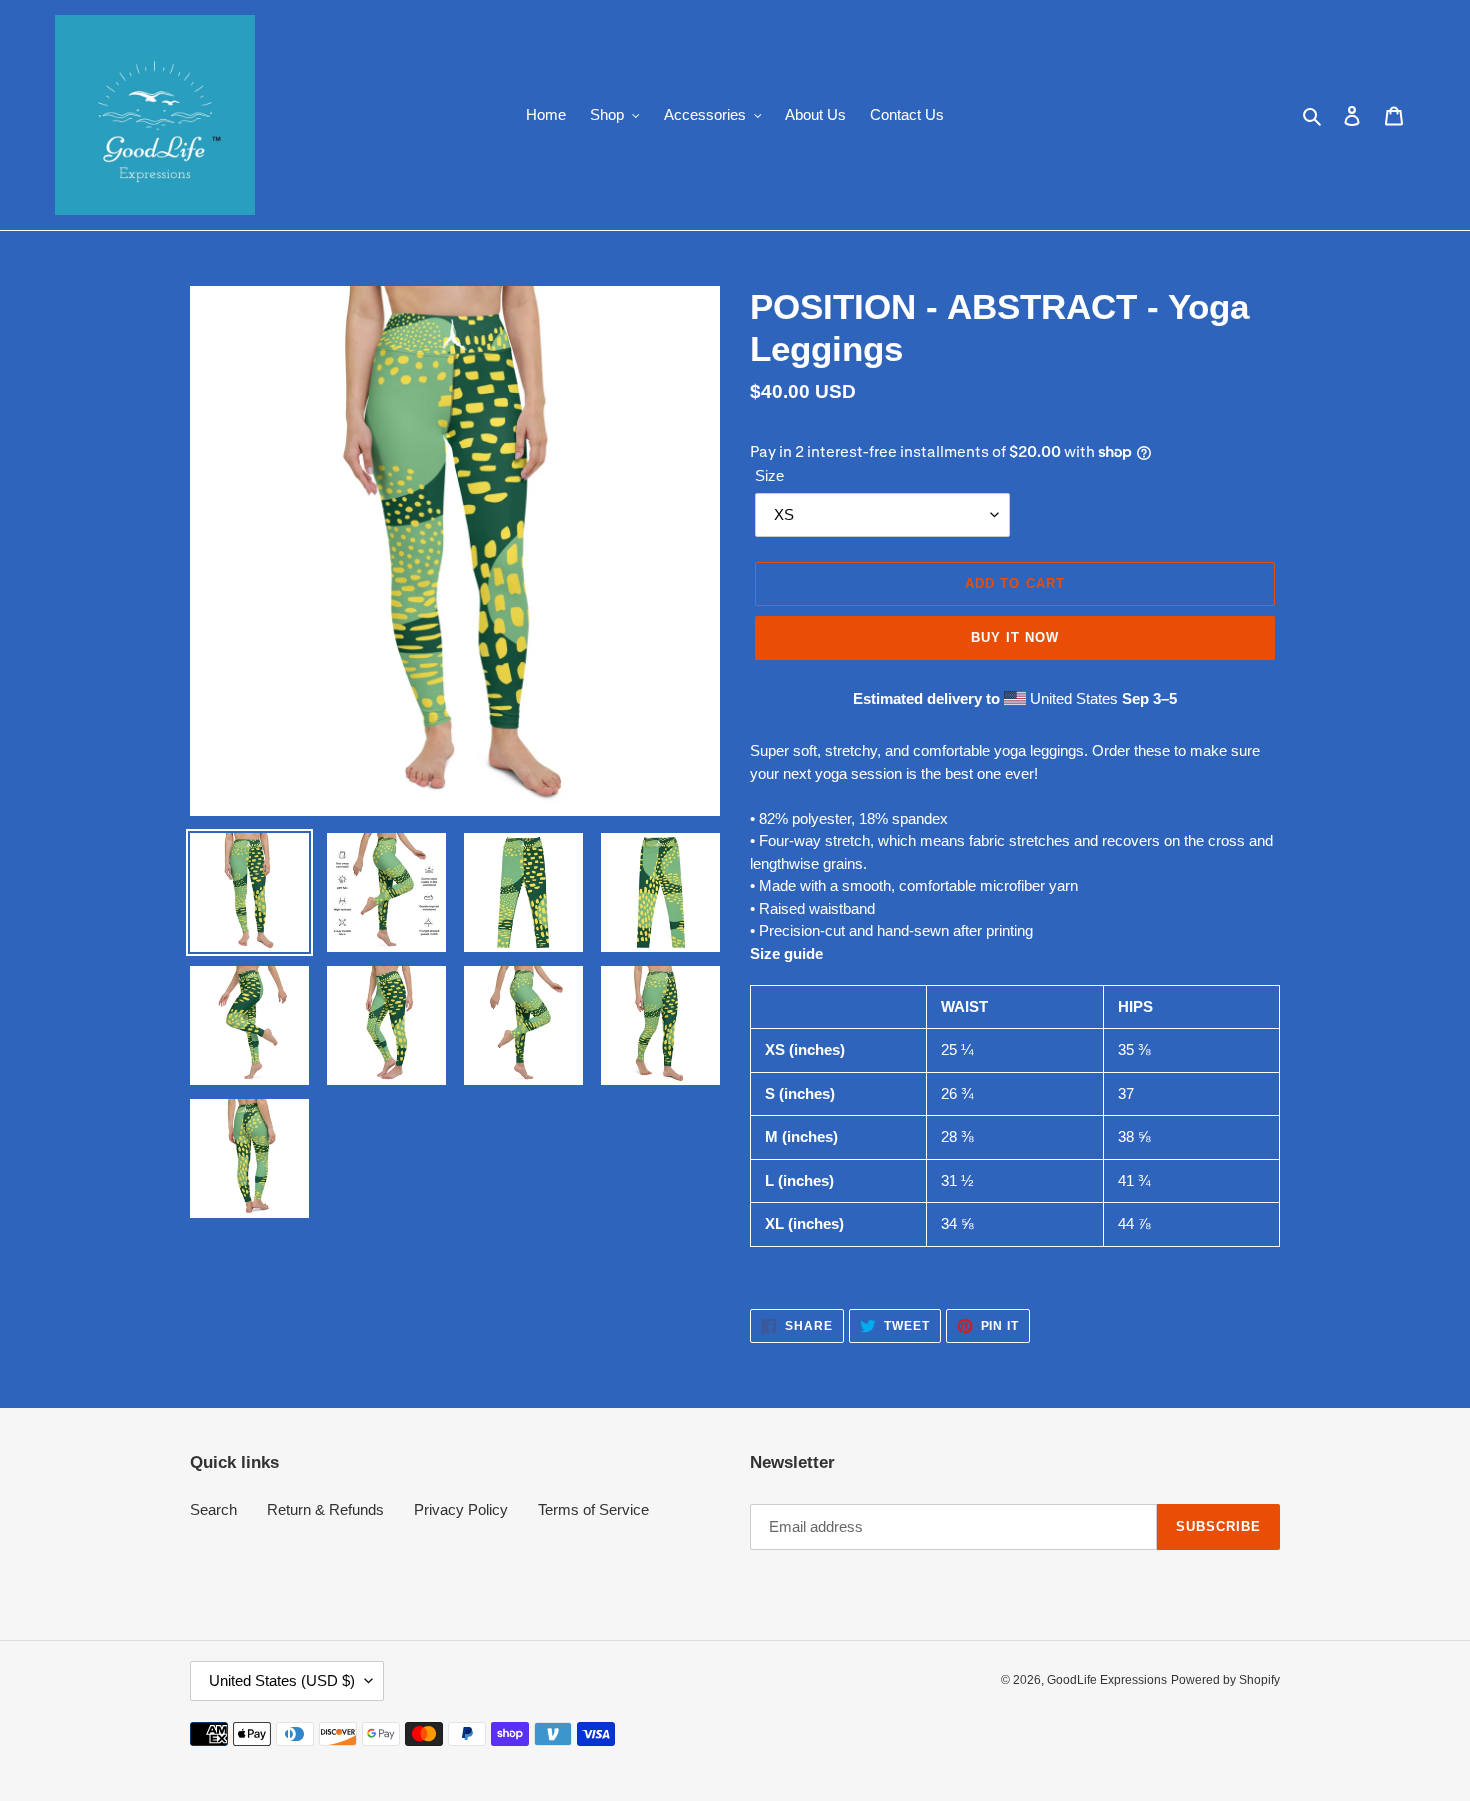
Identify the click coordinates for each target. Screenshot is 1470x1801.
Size (769, 475)
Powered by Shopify (1225, 1680)
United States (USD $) (282, 1680)
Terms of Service (593, 1509)
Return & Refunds (325, 1509)
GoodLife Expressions (1107, 1680)
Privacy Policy (461, 1509)
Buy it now (1015, 637)
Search (213, 1509)
